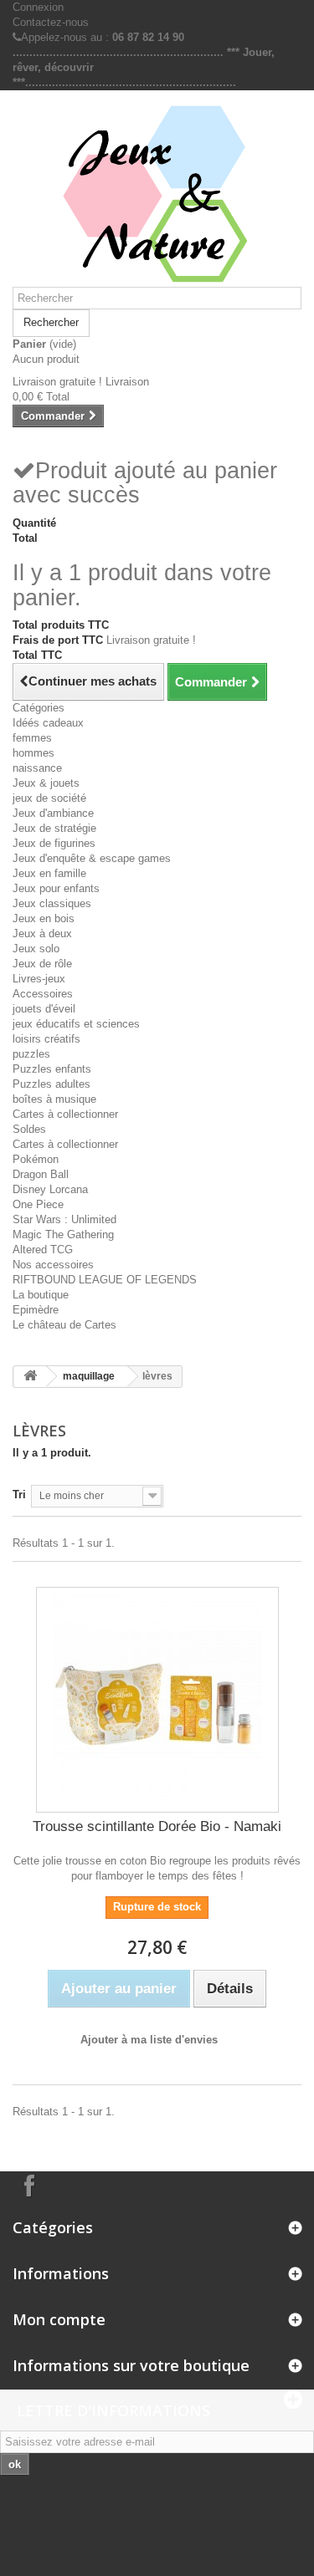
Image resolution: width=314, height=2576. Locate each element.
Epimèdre (36, 1310)
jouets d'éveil (44, 1009)
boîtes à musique (54, 1099)
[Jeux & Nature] (157, 195)
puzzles (31, 1054)
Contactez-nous (51, 22)
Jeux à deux (42, 933)
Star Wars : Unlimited (64, 1219)
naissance (37, 768)
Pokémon (36, 1159)
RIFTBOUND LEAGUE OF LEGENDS (105, 1280)
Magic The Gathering (63, 1234)
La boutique (41, 1295)
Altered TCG (43, 1250)
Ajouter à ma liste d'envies (149, 2040)
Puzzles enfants (52, 1069)
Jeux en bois (44, 918)
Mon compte (59, 2319)
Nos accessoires (53, 1265)
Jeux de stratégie (54, 828)
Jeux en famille (49, 873)
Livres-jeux (39, 979)
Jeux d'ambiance (53, 813)
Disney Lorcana (50, 1189)
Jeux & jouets (46, 783)
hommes (33, 753)
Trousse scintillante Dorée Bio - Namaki (157, 1826)
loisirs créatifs (46, 1039)
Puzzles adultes (51, 1084)
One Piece (38, 1204)
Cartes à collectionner (65, 1114)
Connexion (38, 7)
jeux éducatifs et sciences (76, 1024)
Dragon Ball (41, 1174)
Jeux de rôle (42, 964)
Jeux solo (36, 949)
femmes (32, 738)
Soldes (29, 1129)
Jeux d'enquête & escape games (92, 858)
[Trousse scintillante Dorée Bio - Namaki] (157, 1700)
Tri (19, 1495)
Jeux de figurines (54, 843)
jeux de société (49, 798)
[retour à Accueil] (30, 1377)
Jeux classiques (52, 903)
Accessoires (43, 994)
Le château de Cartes (64, 1325)
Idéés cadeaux (48, 723)
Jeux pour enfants (56, 888)
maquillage (89, 1376)
